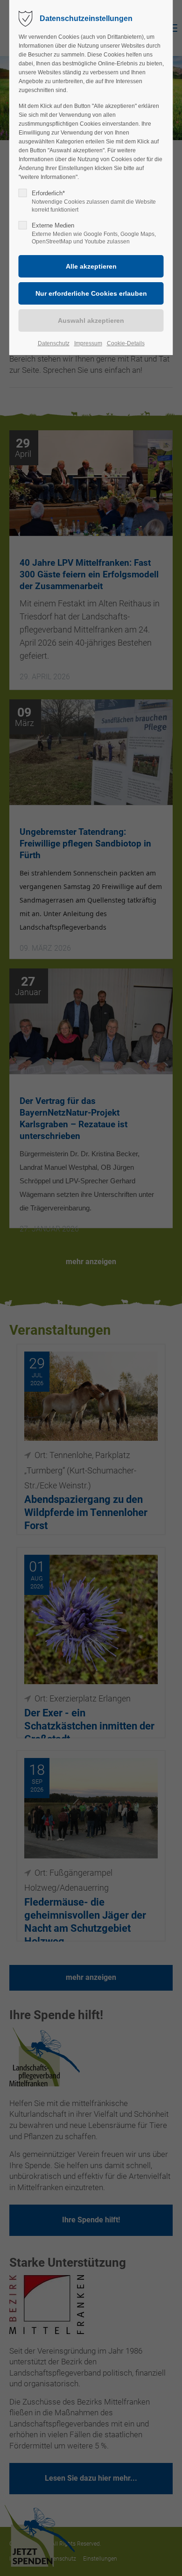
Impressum (88, 343)
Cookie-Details (126, 343)
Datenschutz (54, 343)
